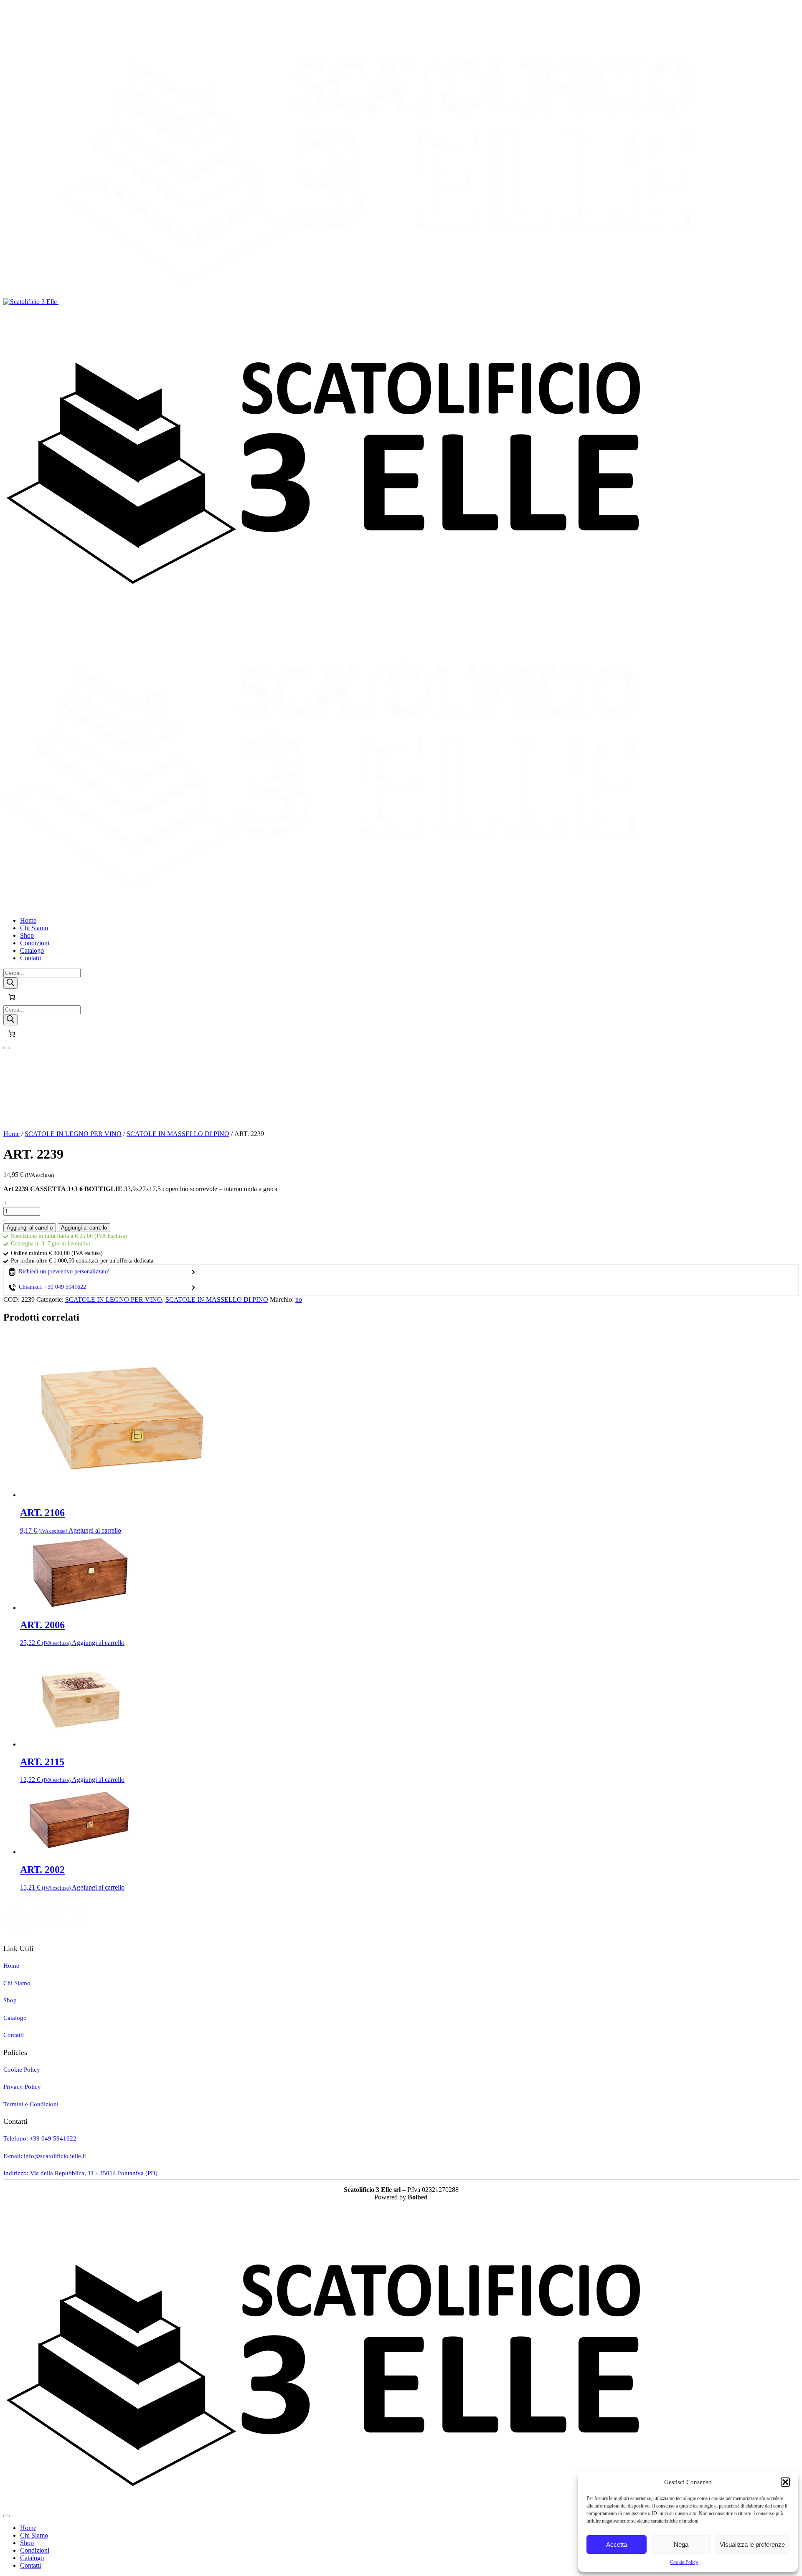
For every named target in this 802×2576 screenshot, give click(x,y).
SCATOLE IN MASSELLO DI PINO (178, 1134)
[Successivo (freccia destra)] (787, 1288)
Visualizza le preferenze (752, 2544)
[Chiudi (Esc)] (793, 9)
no (299, 1299)
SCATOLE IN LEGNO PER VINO (73, 1134)
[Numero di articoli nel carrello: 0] (12, 997)
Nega (681, 2544)
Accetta (617, 2544)
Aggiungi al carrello (30, 1228)
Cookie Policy (684, 2562)
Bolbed (418, 2197)
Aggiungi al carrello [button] (95, 1530)
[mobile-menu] (7, 1048)
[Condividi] (774, 9)
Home (11, 1134)
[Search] (10, 983)
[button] (785, 2482)
